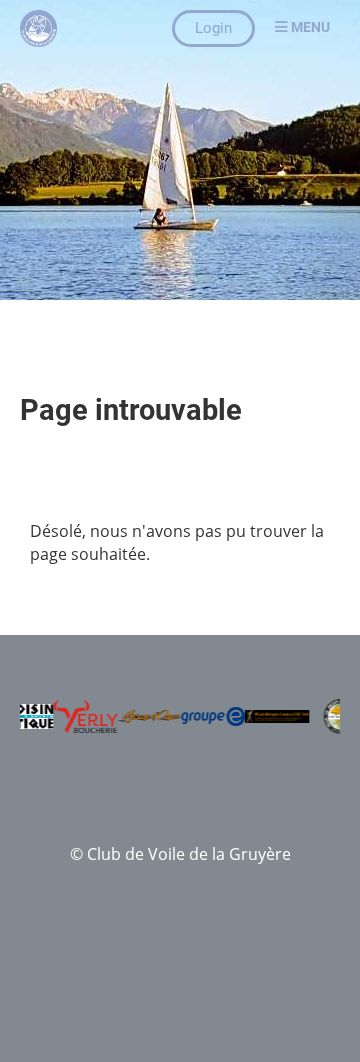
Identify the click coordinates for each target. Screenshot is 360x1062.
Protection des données (180, 981)
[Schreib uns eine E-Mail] (216, 779)
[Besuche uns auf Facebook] (138, 779)
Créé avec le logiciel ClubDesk (180, 877)
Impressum (180, 958)
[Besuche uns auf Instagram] (177, 779)
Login (213, 28)
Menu (309, 27)
